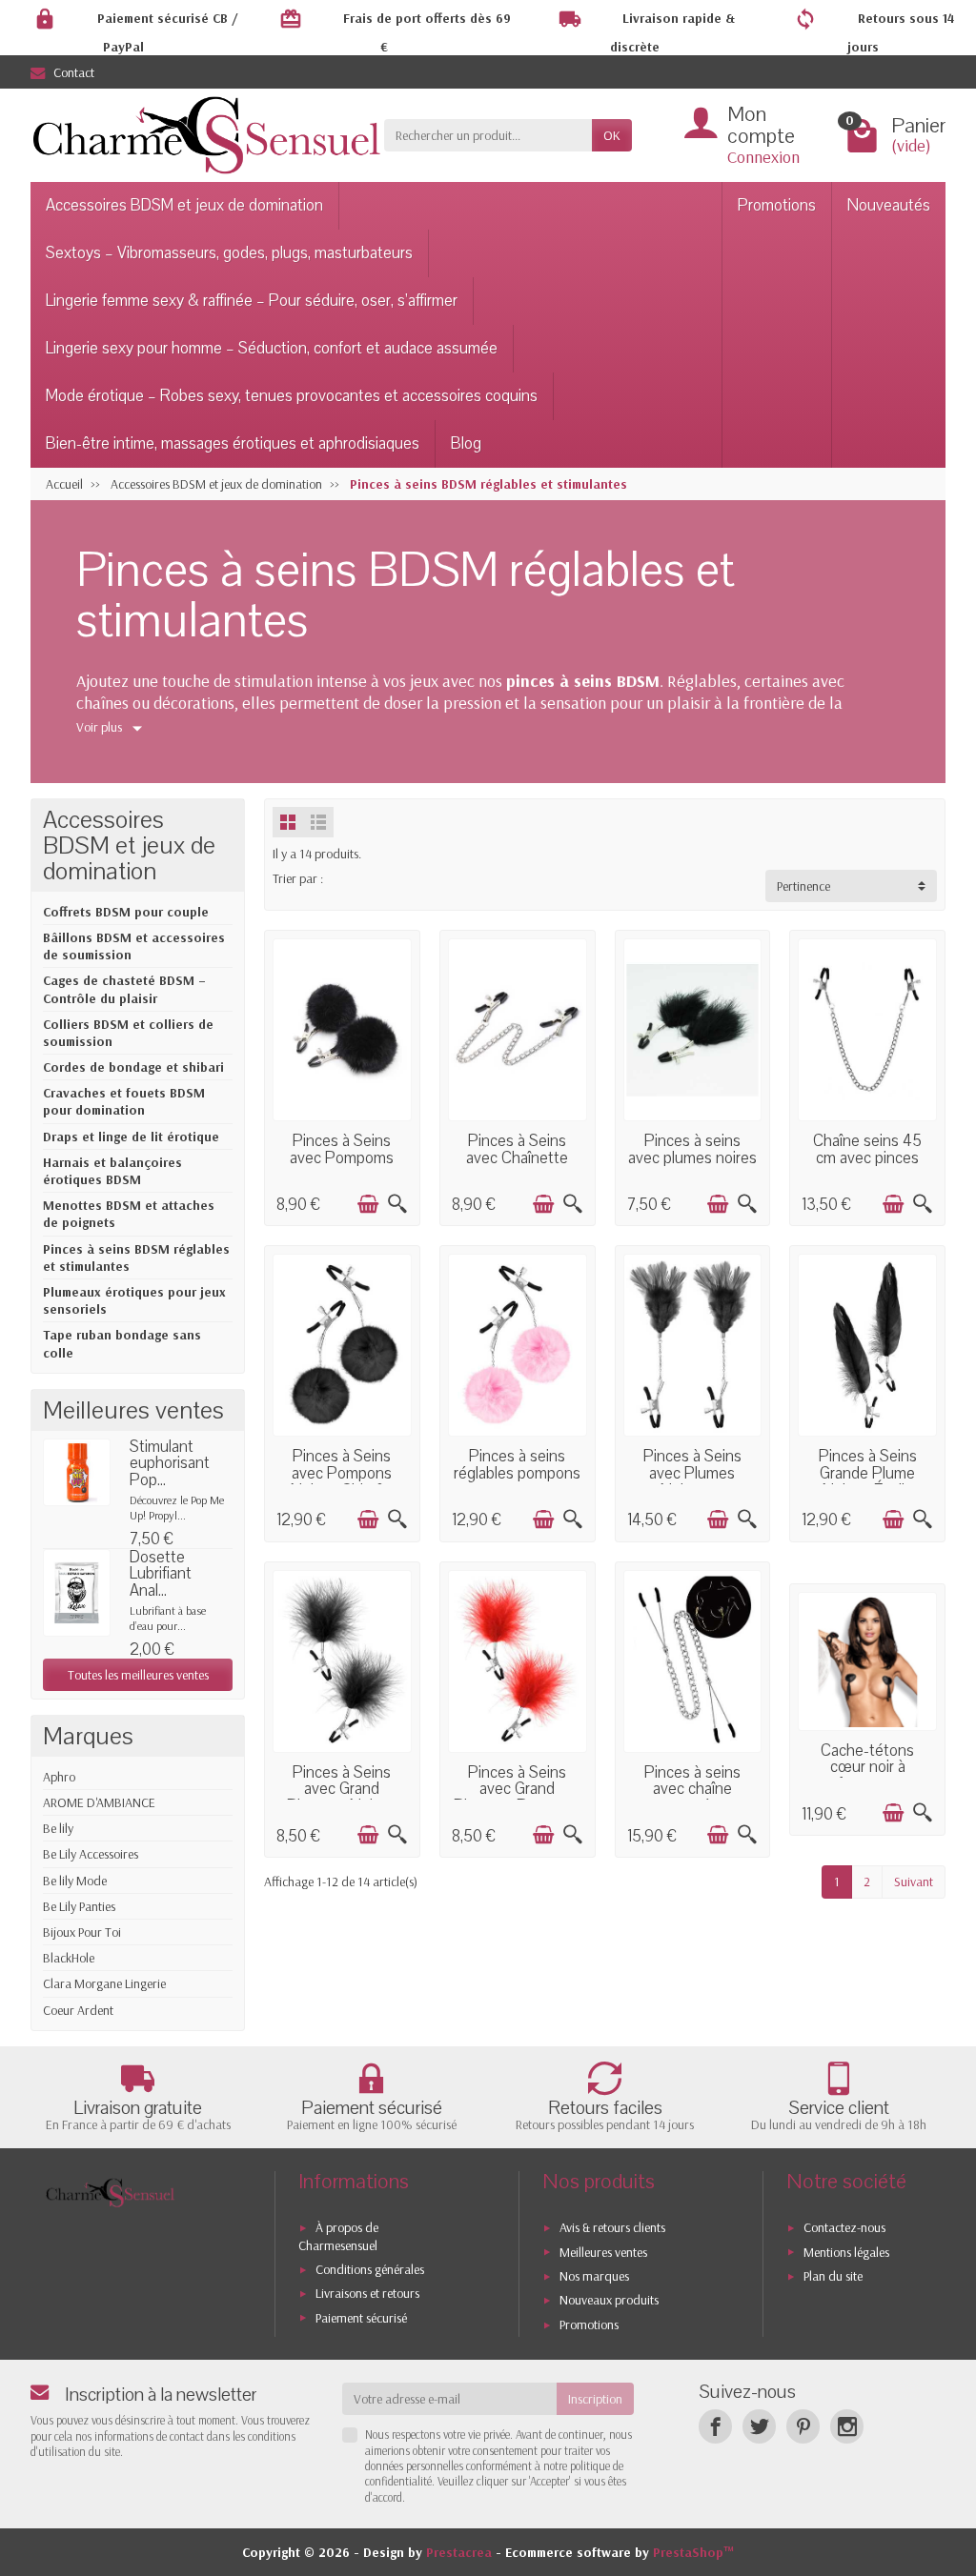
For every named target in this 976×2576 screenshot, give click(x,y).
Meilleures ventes (603, 2252)
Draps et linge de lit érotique (131, 1137)
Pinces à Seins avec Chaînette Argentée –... (517, 1157)
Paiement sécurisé (361, 2318)
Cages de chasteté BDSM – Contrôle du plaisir (124, 989)
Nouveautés (889, 205)
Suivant (914, 1882)
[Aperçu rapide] (397, 1204)
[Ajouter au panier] (368, 1204)
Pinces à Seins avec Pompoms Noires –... (342, 1157)
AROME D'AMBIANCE (99, 1802)
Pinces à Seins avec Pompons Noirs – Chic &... (342, 1473)
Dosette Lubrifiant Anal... (161, 1574)
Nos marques (594, 2276)
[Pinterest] (803, 2426)
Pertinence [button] (803, 886)
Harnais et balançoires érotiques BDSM (112, 1171)
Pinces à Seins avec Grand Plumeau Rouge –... (518, 1789)
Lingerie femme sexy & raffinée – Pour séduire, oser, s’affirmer (252, 301)
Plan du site (833, 2276)
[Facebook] (715, 2426)
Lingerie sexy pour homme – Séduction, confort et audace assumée (272, 348)
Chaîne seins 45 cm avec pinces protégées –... (867, 1157)
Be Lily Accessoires (91, 1854)
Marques (88, 1736)
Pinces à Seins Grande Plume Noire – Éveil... (868, 1473)
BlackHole (69, 1958)
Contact (74, 72)
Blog (466, 443)
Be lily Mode (75, 1881)
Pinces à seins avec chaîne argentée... (692, 1789)
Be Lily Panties (79, 1906)
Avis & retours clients (612, 2227)
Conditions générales (370, 2269)
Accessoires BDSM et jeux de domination (184, 205)
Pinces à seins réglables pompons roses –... (517, 1473)
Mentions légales (846, 2252)
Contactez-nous (844, 2227)
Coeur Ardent (78, 2010)
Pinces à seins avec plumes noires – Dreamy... (692, 1157)
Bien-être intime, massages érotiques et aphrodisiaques (233, 443)
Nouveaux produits (609, 2300)
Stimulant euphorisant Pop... (170, 1463)
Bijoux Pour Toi (82, 1932)
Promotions (777, 205)
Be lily (58, 1828)
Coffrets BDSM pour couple (126, 912)
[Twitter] (759, 2426)
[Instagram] (847, 2426)
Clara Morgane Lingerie (104, 1983)
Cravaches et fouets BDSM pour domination (124, 1101)
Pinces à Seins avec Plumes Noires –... (692, 1473)
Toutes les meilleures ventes (138, 1675)
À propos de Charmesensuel (338, 2236)
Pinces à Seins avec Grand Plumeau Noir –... (342, 1789)
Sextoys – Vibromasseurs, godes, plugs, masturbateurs (229, 253)
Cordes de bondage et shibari (133, 1067)
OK (612, 135)
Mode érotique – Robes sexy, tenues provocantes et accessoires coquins (292, 396)
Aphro (59, 1777)
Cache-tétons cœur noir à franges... (867, 1767)
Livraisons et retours (367, 2293)
